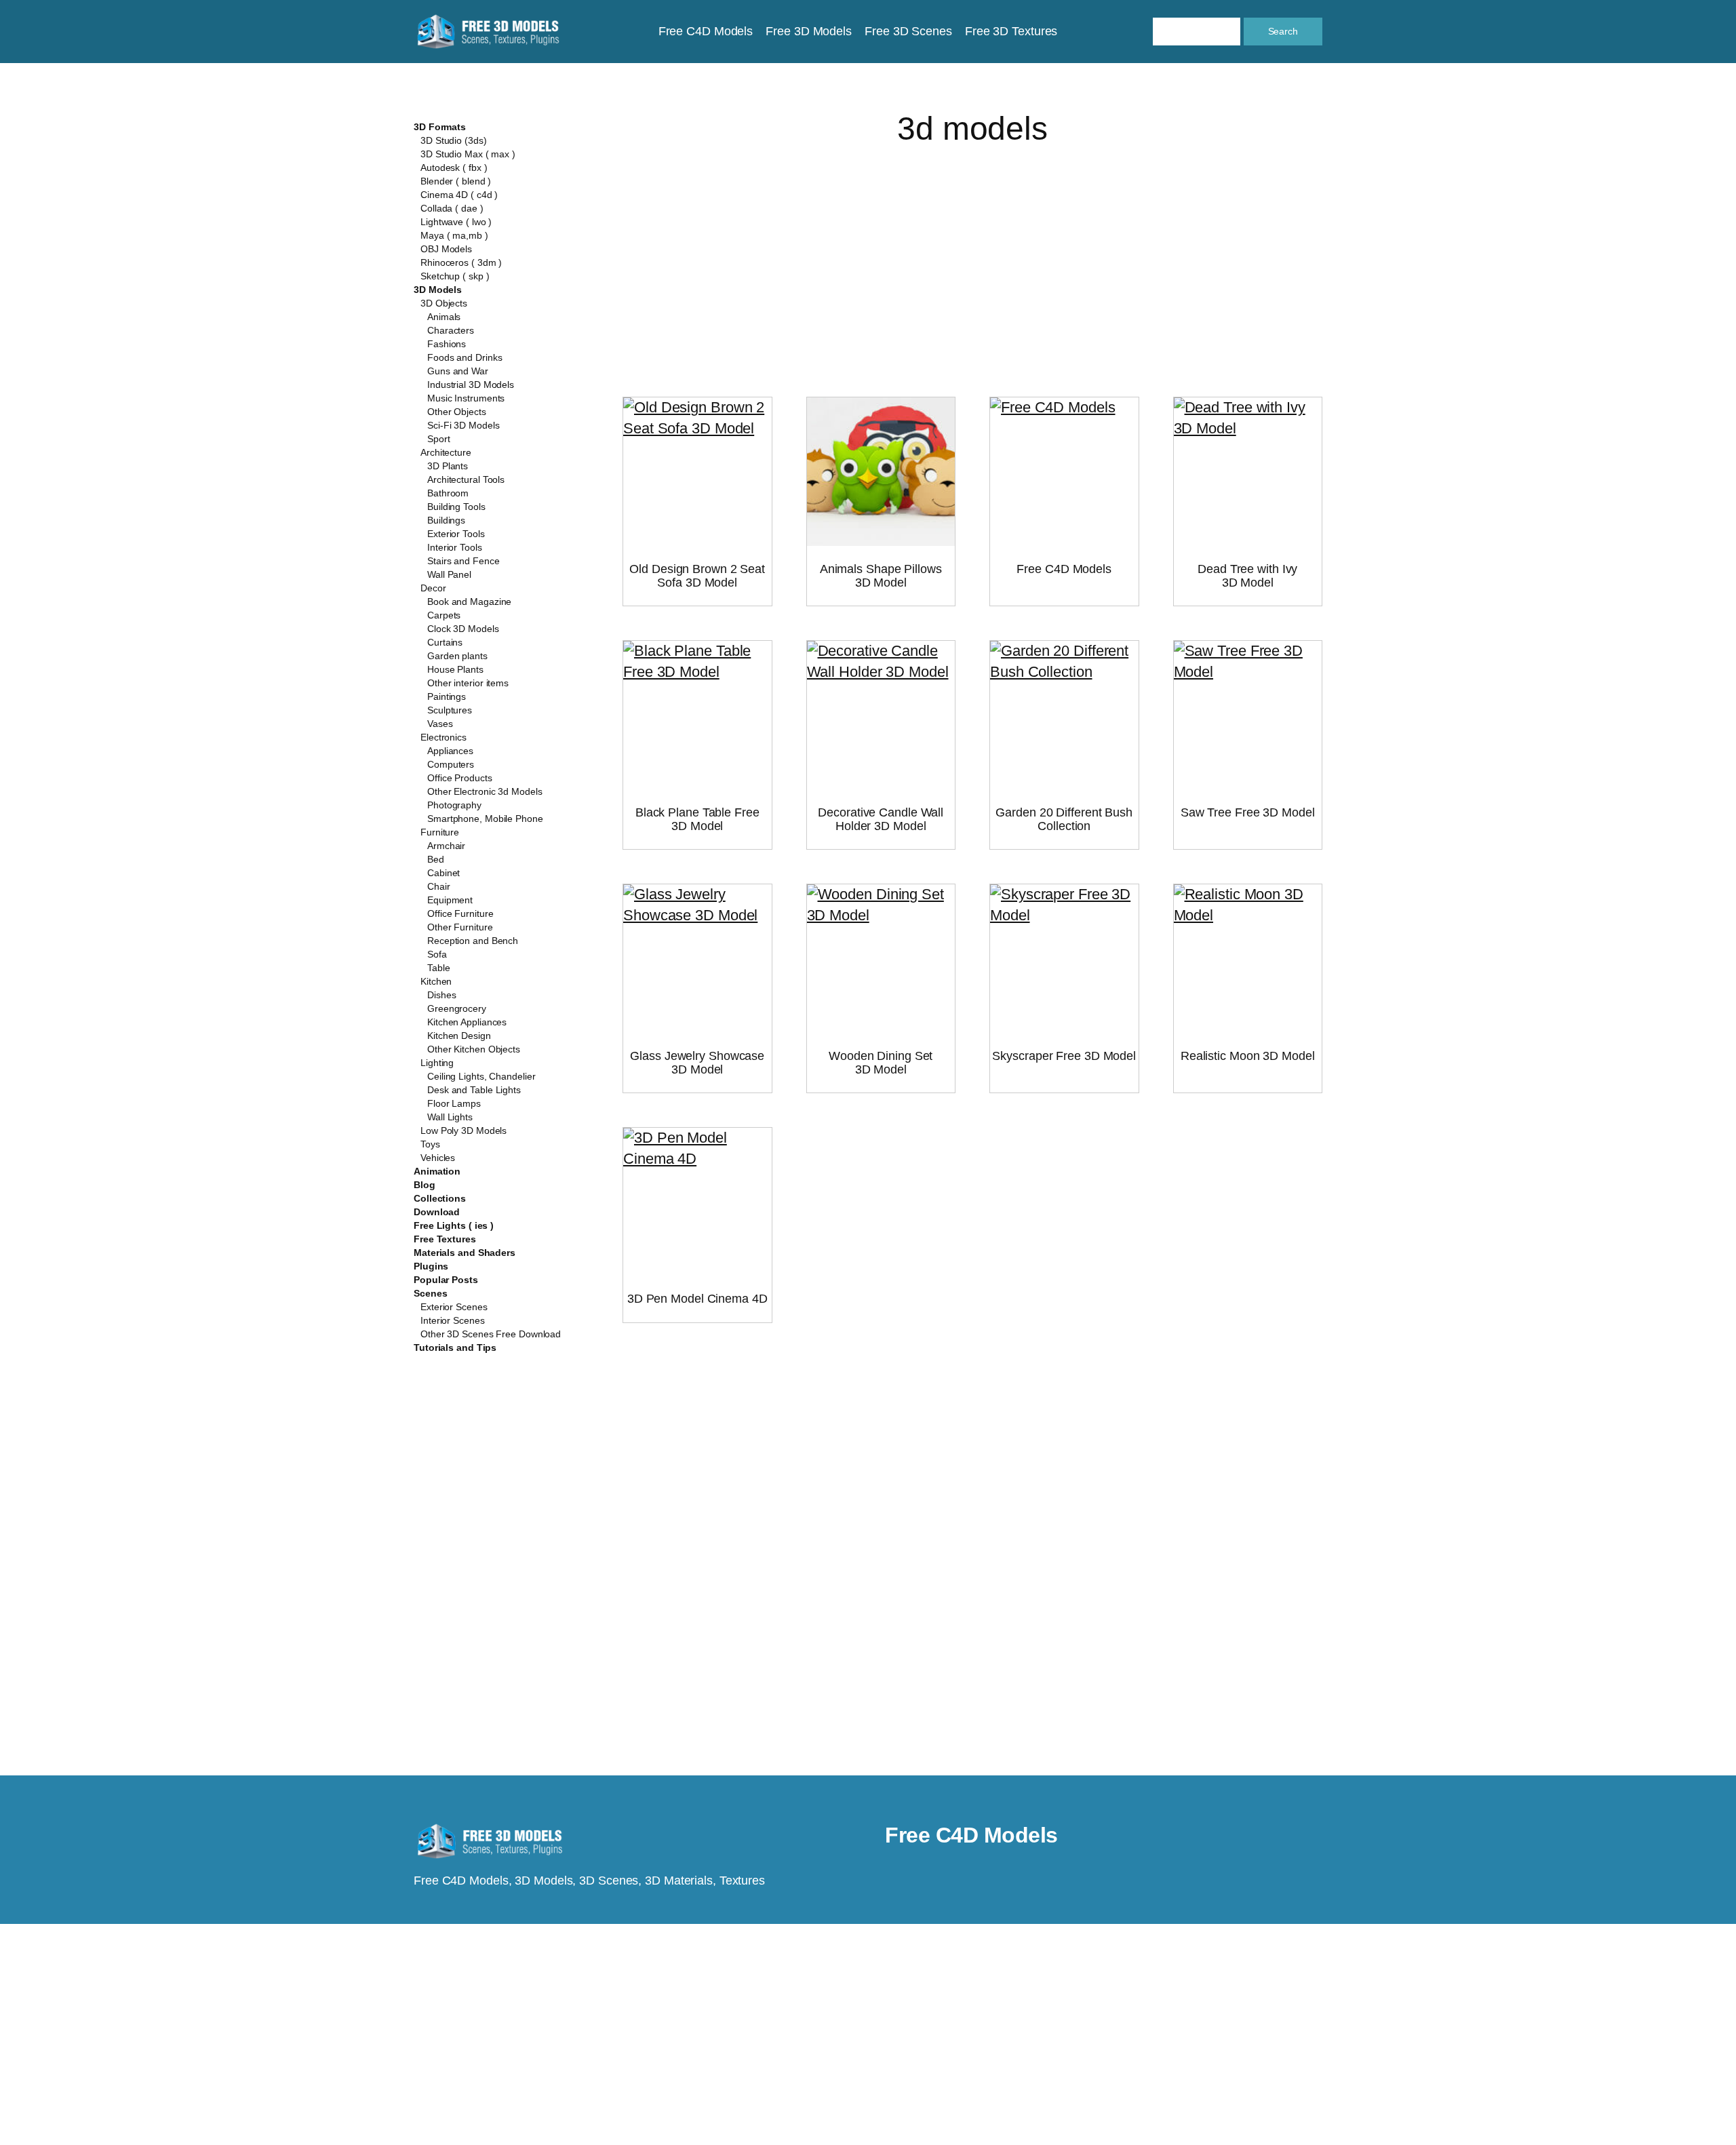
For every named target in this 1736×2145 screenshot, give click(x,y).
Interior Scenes (453, 1320)
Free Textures (445, 1239)
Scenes (430, 1293)
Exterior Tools (456, 534)
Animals (444, 317)
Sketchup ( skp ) (455, 276)
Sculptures (450, 710)
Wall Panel (449, 574)
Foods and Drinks (465, 357)
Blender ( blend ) (456, 181)
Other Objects (457, 412)
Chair (439, 886)
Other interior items (468, 683)
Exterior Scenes (454, 1307)
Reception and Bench (473, 941)
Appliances (450, 751)
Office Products (460, 778)
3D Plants (448, 466)
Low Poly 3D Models (463, 1130)
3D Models (438, 290)
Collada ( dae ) (452, 208)
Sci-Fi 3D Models (463, 425)
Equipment (450, 900)
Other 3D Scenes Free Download (491, 1334)
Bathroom (448, 493)
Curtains (445, 642)
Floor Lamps (454, 1103)
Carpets (444, 615)
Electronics (443, 737)
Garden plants (457, 656)
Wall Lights (450, 1117)
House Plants (455, 669)
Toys (430, 1144)
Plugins (431, 1266)
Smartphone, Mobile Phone (485, 819)
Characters (451, 330)
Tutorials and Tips (455, 1347)
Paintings (447, 696)
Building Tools (456, 507)
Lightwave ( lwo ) (456, 222)
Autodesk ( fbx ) (454, 168)
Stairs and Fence (463, 561)
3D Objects (444, 303)
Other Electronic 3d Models (485, 791)
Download (437, 1212)
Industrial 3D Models (471, 385)
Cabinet (443, 873)
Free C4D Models (971, 1835)
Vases (440, 724)
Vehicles (438, 1158)
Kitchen (436, 981)
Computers (451, 764)
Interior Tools (455, 547)
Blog (425, 1185)
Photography (454, 805)
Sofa (437, 954)
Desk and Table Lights (474, 1090)
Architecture (446, 452)
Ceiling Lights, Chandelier (481, 1076)
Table (439, 968)
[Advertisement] (972, 255)
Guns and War (458, 371)
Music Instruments (466, 398)
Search (1283, 31)
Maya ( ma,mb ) (454, 235)
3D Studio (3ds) (454, 140)
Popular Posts (446, 1280)
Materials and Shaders (465, 1253)
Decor (433, 588)
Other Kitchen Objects (474, 1049)
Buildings (446, 520)
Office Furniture (460, 913)
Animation (437, 1171)
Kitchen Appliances (467, 1022)
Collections (440, 1198)
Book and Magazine (469, 602)
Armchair (446, 846)
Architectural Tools (466, 479)
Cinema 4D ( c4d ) (459, 195)
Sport (439, 439)
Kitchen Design (459, 1036)
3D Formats (440, 127)
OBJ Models (446, 249)
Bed (436, 859)
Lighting (437, 1063)
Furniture (440, 832)
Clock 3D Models (463, 629)
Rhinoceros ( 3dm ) (461, 262)
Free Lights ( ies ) (454, 1225)
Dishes (441, 995)
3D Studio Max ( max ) (468, 154)
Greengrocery (457, 1008)
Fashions (447, 344)
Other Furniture (460, 927)
